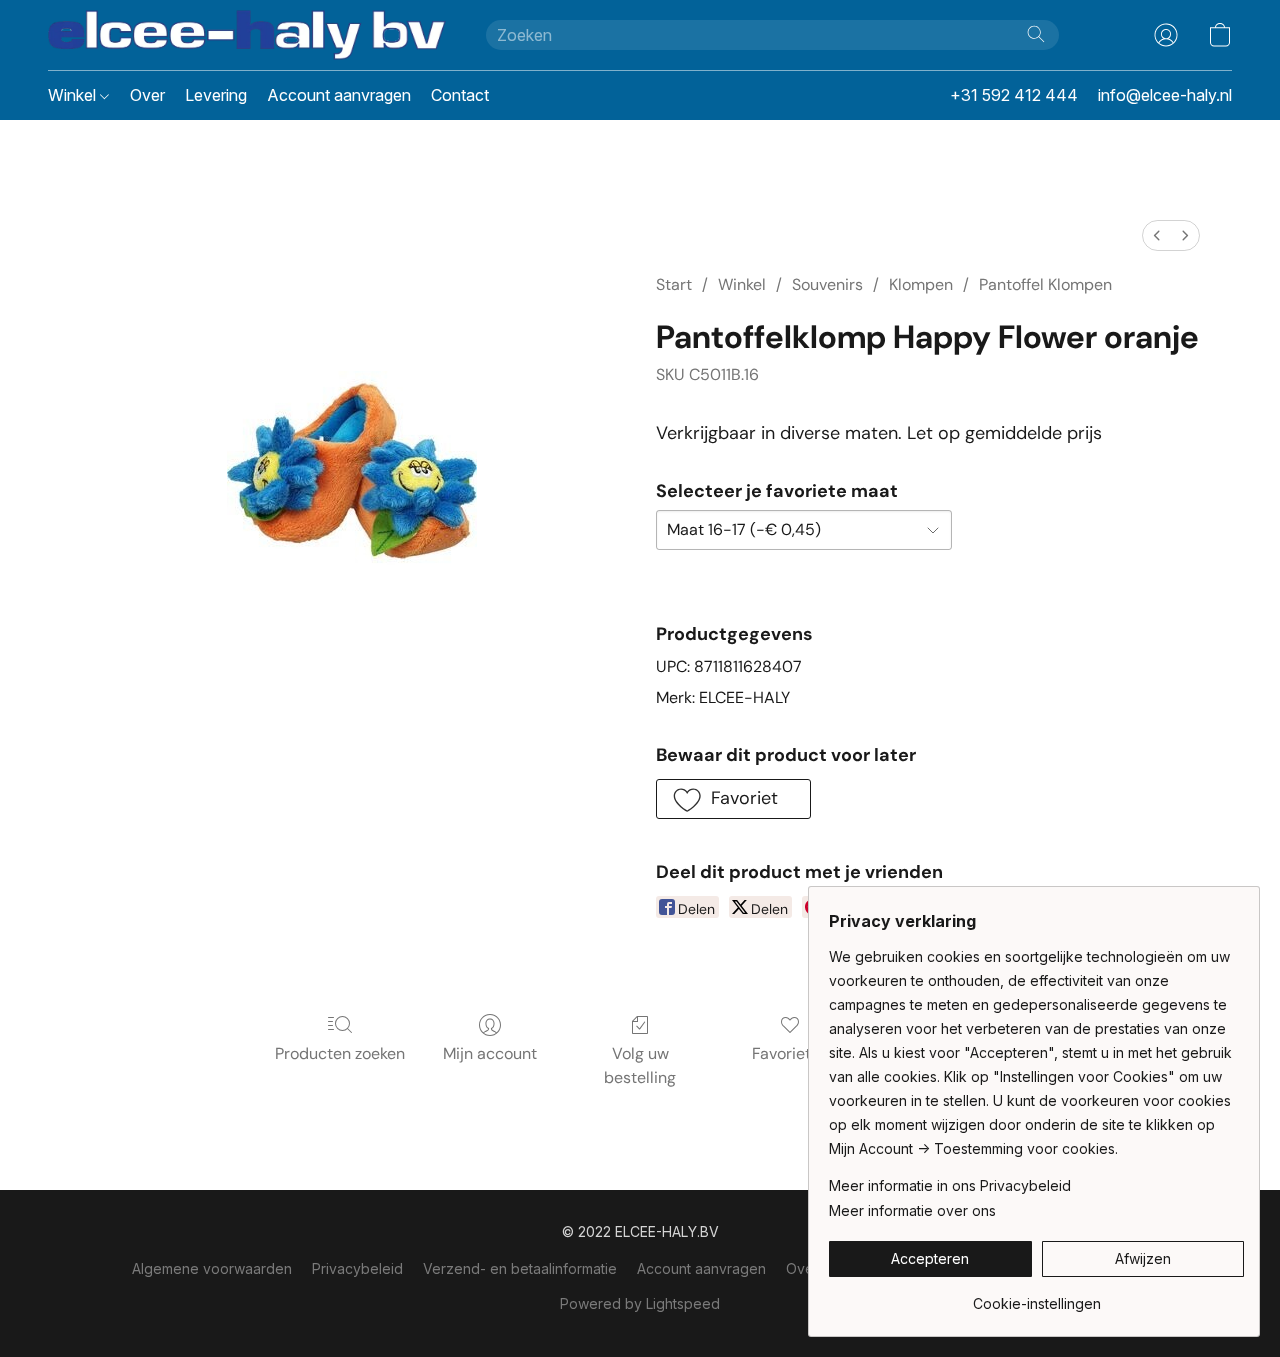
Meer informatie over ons (912, 1210)
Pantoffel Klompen (1045, 284)
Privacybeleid (357, 1268)
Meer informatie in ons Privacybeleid (950, 1185)
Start (674, 284)
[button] (247, 35)
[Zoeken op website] (1036, 34)
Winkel (74, 95)
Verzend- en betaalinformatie (520, 1268)
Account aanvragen (339, 95)
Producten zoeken (340, 1053)
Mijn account (490, 1053)
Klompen (921, 284)
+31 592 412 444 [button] (1014, 95)
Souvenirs (827, 284)
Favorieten (790, 1053)
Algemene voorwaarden (212, 1268)
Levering (216, 95)
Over (147, 95)
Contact (460, 95)
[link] (1036, 1296)
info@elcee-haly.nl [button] (1165, 95)
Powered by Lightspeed (640, 1303)
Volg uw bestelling (640, 1065)
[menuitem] (1157, 235)
